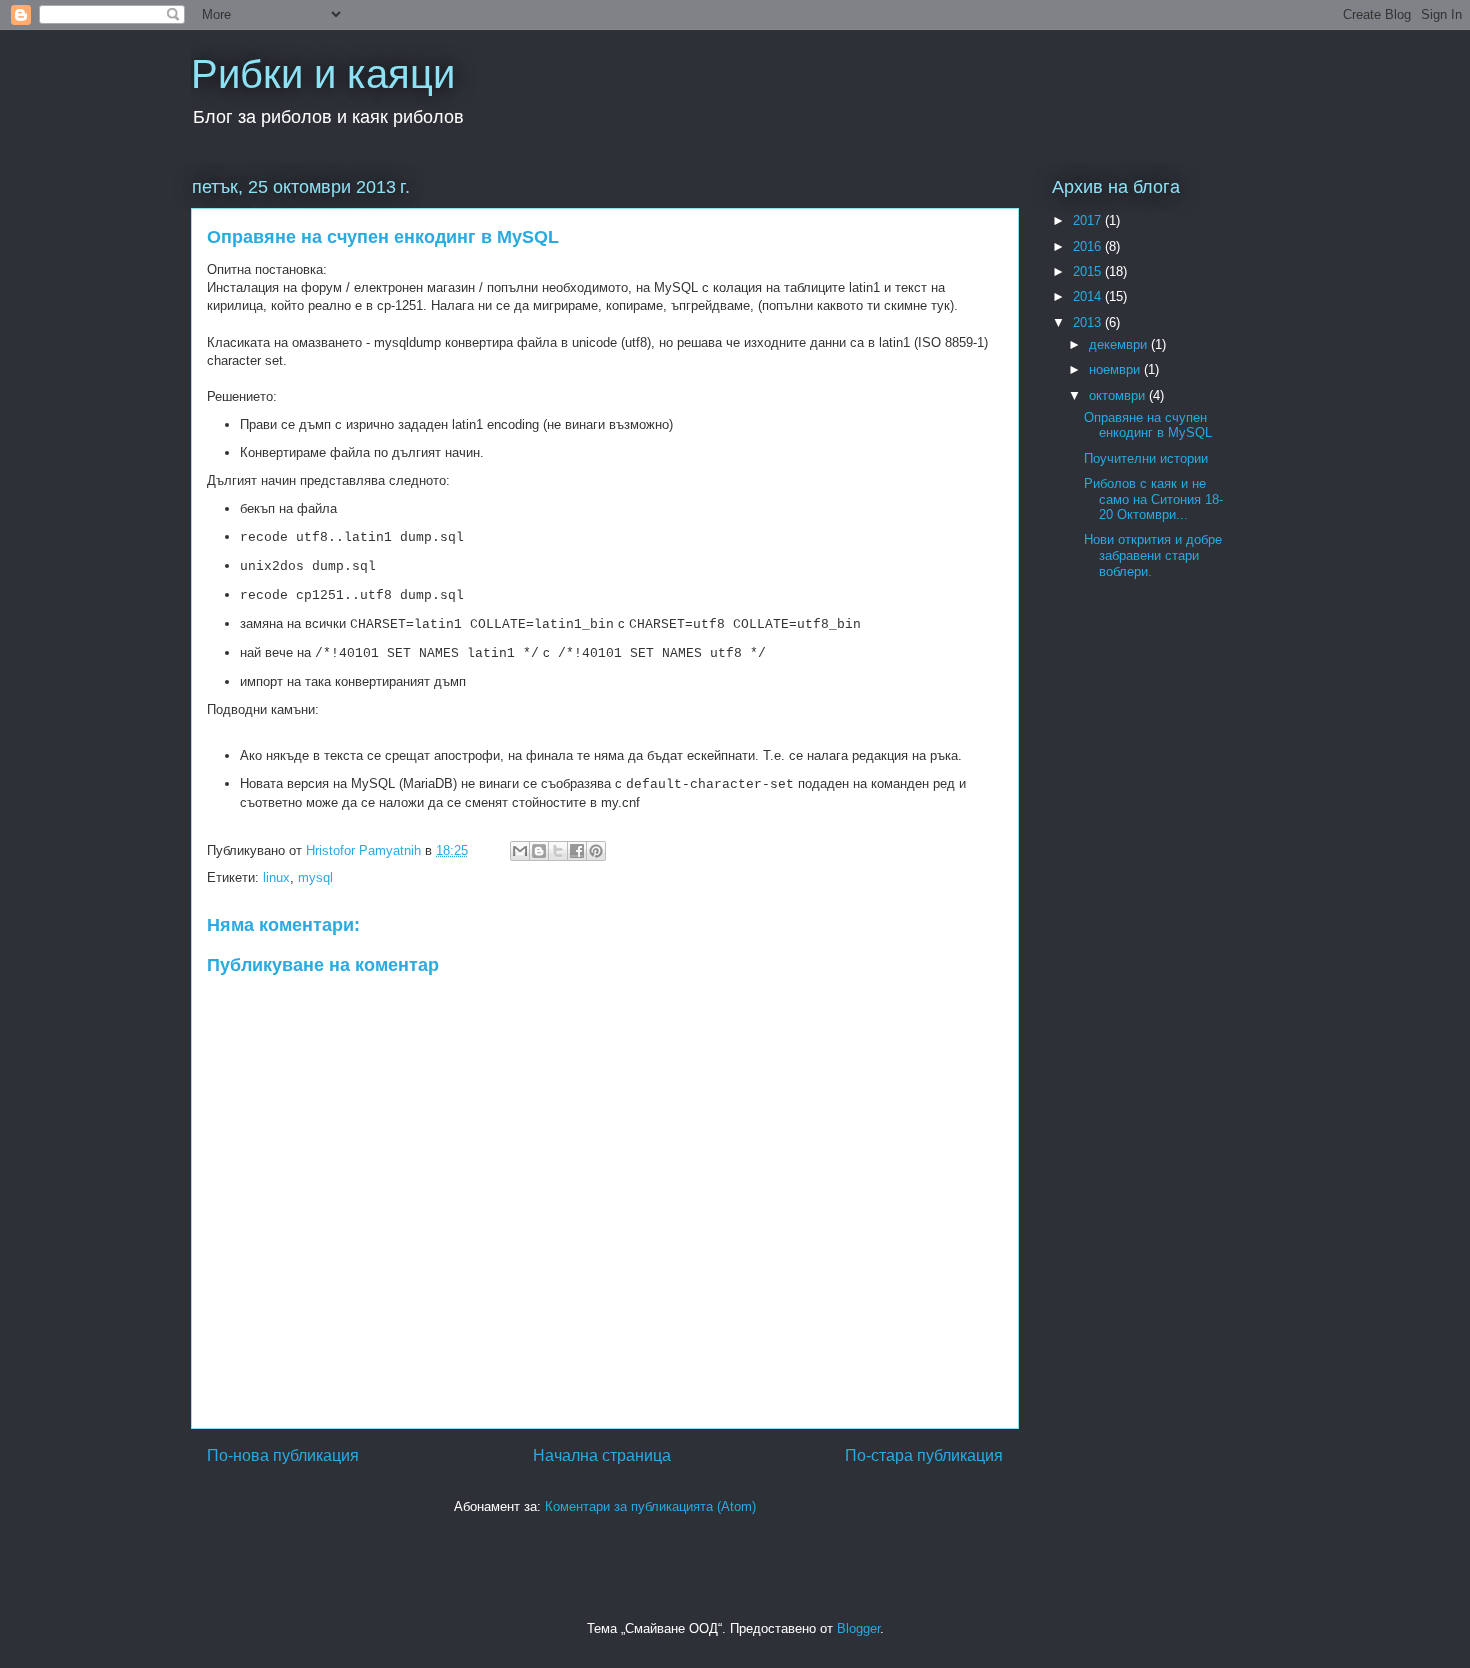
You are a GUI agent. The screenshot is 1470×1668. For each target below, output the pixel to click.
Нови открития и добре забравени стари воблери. (1153, 555)
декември (1120, 344)
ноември (1116, 369)
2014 (1089, 296)
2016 (1089, 246)
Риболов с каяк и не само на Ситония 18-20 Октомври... (1153, 499)
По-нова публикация (283, 1455)
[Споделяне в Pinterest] (596, 851)
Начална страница (602, 1455)
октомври (1119, 395)
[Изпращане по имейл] (520, 851)
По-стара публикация (924, 1455)
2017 (1089, 220)
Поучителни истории (1146, 458)
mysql (315, 877)
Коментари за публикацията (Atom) (650, 1506)
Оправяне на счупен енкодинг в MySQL (1148, 425)
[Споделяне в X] (558, 851)
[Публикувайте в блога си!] (539, 851)
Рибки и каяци (323, 74)
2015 (1089, 271)
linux (276, 877)
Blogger (858, 1628)
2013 (1089, 322)
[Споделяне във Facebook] (577, 851)
